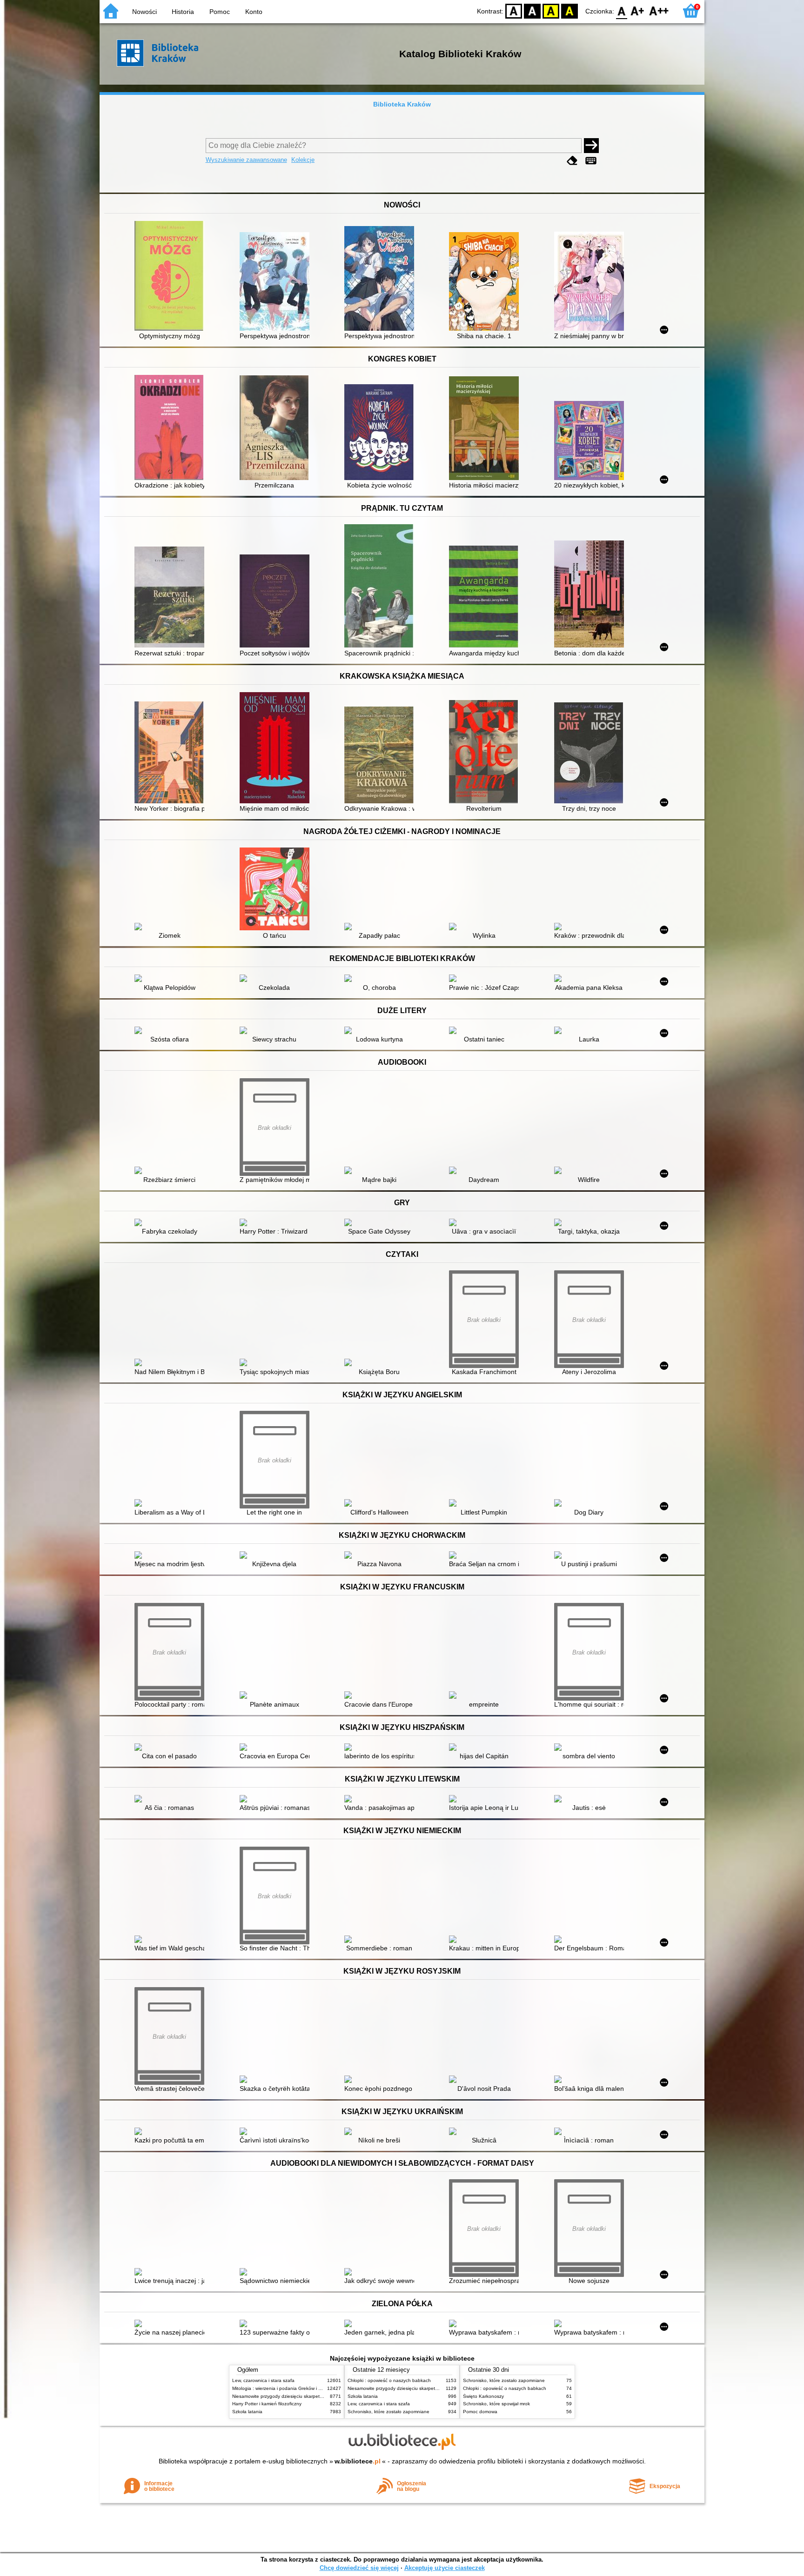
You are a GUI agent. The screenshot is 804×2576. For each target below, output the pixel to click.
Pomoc (220, 12)
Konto (254, 12)
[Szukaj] (591, 146)
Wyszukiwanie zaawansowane (246, 160)
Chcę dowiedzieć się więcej (359, 2568)
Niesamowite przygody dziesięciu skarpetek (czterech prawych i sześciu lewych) (317, 2396)
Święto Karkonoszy (483, 2396)
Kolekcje (303, 160)
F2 (659, 10)
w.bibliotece (358, 2461)
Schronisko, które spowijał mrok (496, 2404)
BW (532, 10)
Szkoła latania (247, 2412)
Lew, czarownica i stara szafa (263, 2380)
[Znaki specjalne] (591, 161)
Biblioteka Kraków (402, 104)
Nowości (144, 12)
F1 (638, 10)
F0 (622, 10)
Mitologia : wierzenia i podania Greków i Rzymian (284, 2388)
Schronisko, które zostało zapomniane (389, 2412)
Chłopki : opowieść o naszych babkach (389, 2380)
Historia (183, 12)
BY (569, 10)
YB (551, 10)
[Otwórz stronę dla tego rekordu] (172, 277)
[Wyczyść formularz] (572, 161)
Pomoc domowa (480, 2412)
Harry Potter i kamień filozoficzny (267, 2404)
